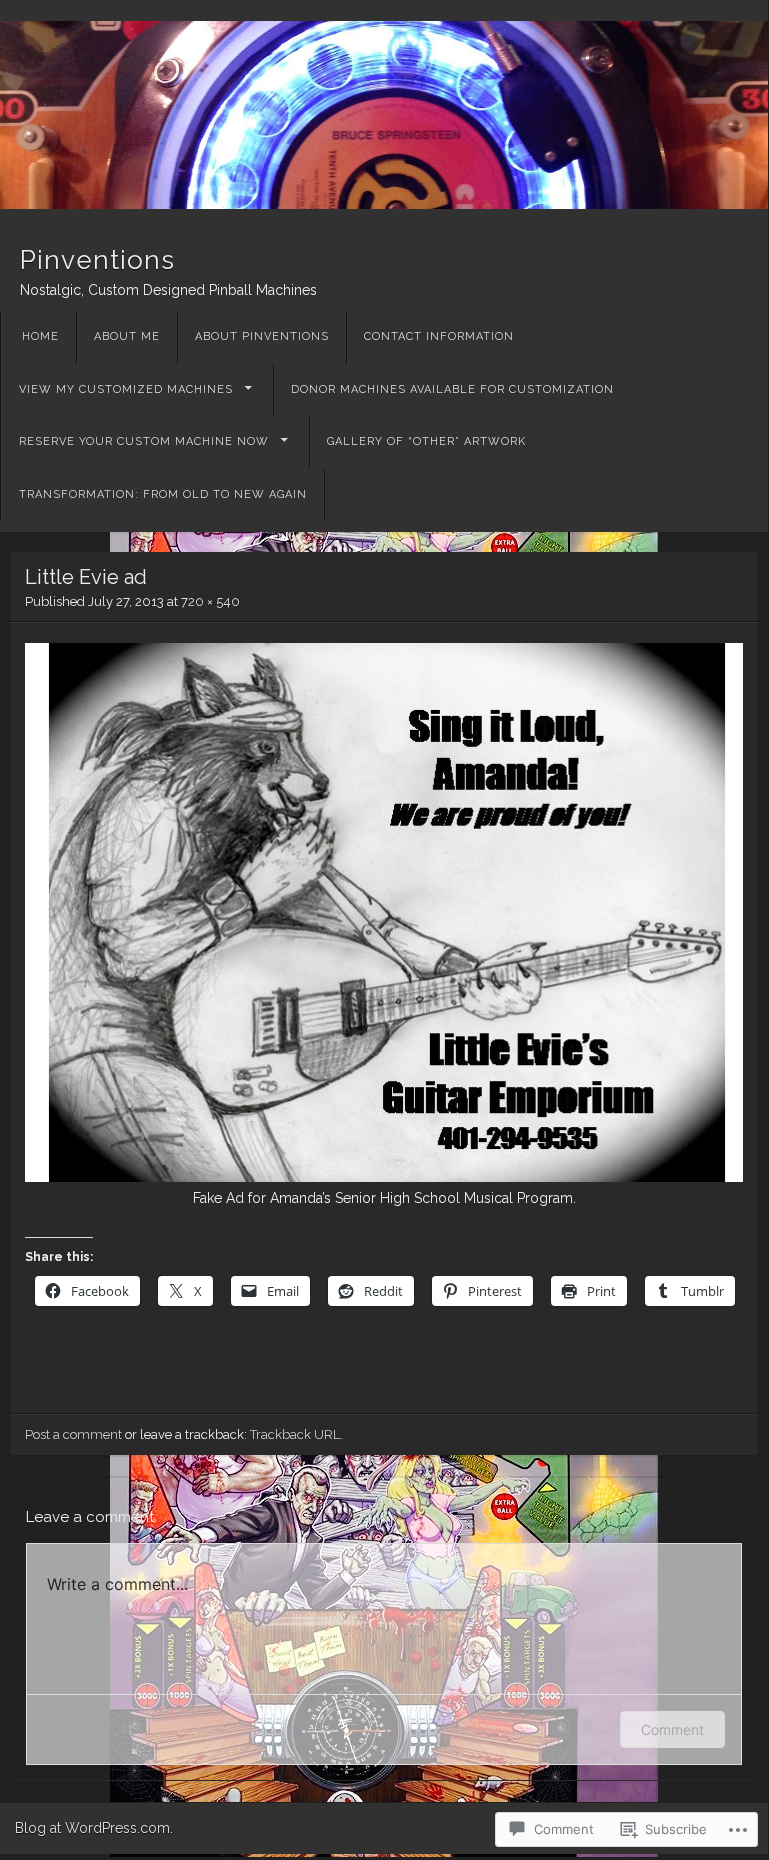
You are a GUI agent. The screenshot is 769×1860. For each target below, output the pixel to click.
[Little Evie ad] (384, 1177)
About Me (127, 336)
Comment (672, 1729)
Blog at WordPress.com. (94, 1828)
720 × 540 (210, 601)
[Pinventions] (384, 115)
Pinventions (97, 260)
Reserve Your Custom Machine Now (144, 441)
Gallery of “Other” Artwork (426, 441)
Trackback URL (295, 1434)
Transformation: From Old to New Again (163, 494)
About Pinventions (262, 336)
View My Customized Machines (126, 389)
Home (40, 336)
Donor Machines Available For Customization (452, 389)
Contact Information (439, 336)
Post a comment (73, 1434)
